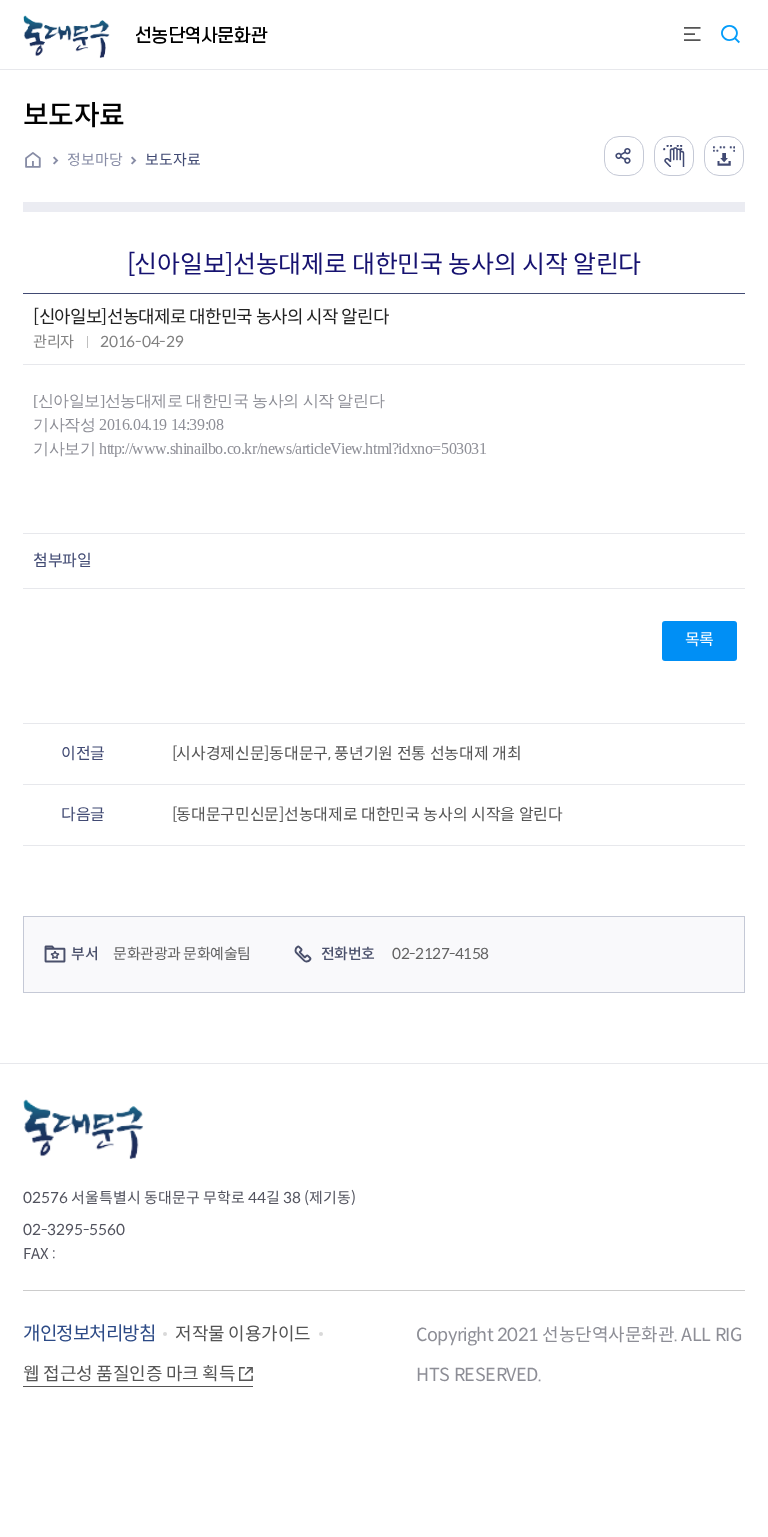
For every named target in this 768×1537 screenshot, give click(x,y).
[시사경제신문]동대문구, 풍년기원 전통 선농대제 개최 (347, 753)
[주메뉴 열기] (692, 36)
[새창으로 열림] (674, 156)
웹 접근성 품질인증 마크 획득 (129, 1374)
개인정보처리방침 (89, 1333)
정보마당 (95, 159)
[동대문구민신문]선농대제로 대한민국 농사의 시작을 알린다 (367, 814)
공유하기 (624, 156)
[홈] (40, 162)
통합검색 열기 (730, 33)
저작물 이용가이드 (243, 1334)
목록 (699, 639)
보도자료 (173, 159)
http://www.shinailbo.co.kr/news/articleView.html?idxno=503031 (293, 448)
